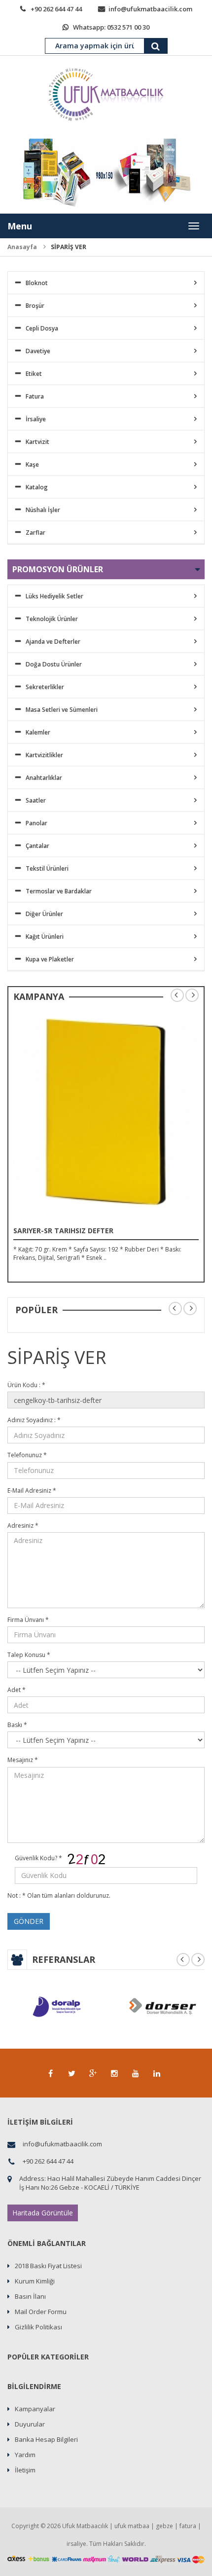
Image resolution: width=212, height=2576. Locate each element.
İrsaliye (36, 419)
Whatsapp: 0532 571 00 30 (111, 27)
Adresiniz (23, 1526)
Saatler (36, 800)
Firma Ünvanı (28, 1620)
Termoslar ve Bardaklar (59, 891)
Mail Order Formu (41, 2312)
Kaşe (32, 464)
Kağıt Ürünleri (45, 937)
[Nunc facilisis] (106, 1112)
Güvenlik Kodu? (38, 1858)
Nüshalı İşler (43, 510)
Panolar (36, 823)
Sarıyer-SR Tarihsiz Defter (63, 1231)
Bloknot (37, 283)
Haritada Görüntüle (43, 2213)
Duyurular (30, 2424)
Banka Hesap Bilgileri (46, 2439)
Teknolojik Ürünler (52, 619)
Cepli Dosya (42, 328)
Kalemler (38, 732)
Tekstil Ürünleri (47, 868)
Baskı (17, 1725)
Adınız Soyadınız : (34, 1420)
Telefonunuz (27, 1455)
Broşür (35, 306)
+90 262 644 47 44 (56, 9)
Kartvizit (37, 442)
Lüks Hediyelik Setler (54, 596)
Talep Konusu (29, 1655)
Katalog (37, 487)
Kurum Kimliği (35, 2281)
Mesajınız (23, 1760)
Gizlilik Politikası (38, 2327)
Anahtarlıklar (44, 778)
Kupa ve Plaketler (50, 959)
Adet (17, 1690)
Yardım (25, 2455)
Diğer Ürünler (44, 914)
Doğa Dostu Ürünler (54, 664)
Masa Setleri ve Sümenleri (62, 710)
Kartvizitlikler (44, 755)
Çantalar (37, 846)
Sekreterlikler (45, 687)
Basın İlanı (30, 2296)
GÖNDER (29, 1921)
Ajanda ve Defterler (53, 642)
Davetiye (38, 351)
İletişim (25, 2470)
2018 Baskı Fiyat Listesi (48, 2266)
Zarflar (35, 533)
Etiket (34, 374)
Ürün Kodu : (26, 1385)
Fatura (35, 396)
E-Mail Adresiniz (32, 1490)
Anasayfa (22, 247)
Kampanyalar (35, 2409)
